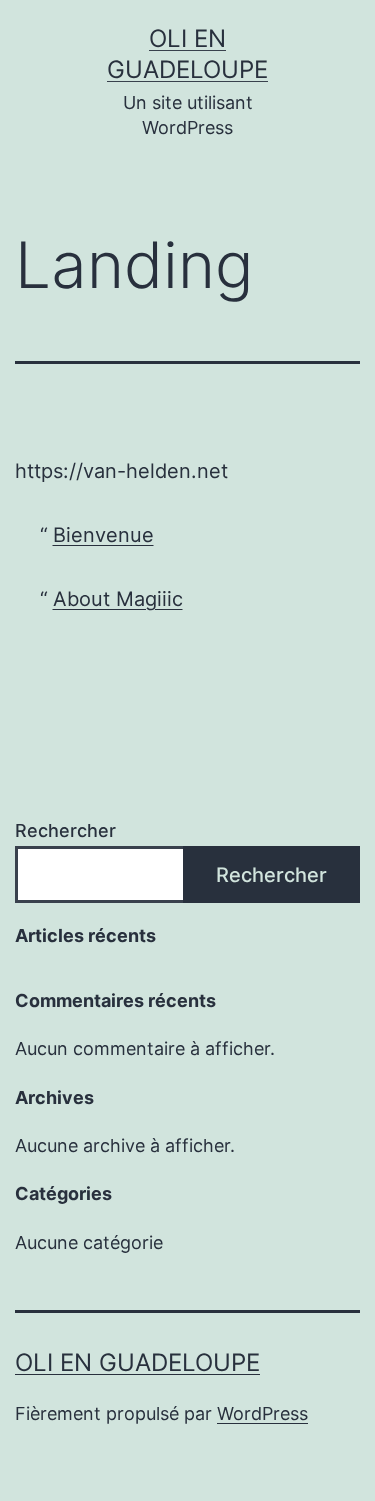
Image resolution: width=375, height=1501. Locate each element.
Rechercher (65, 830)
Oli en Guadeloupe (137, 1362)
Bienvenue (103, 535)
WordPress (262, 1413)
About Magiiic (118, 599)
